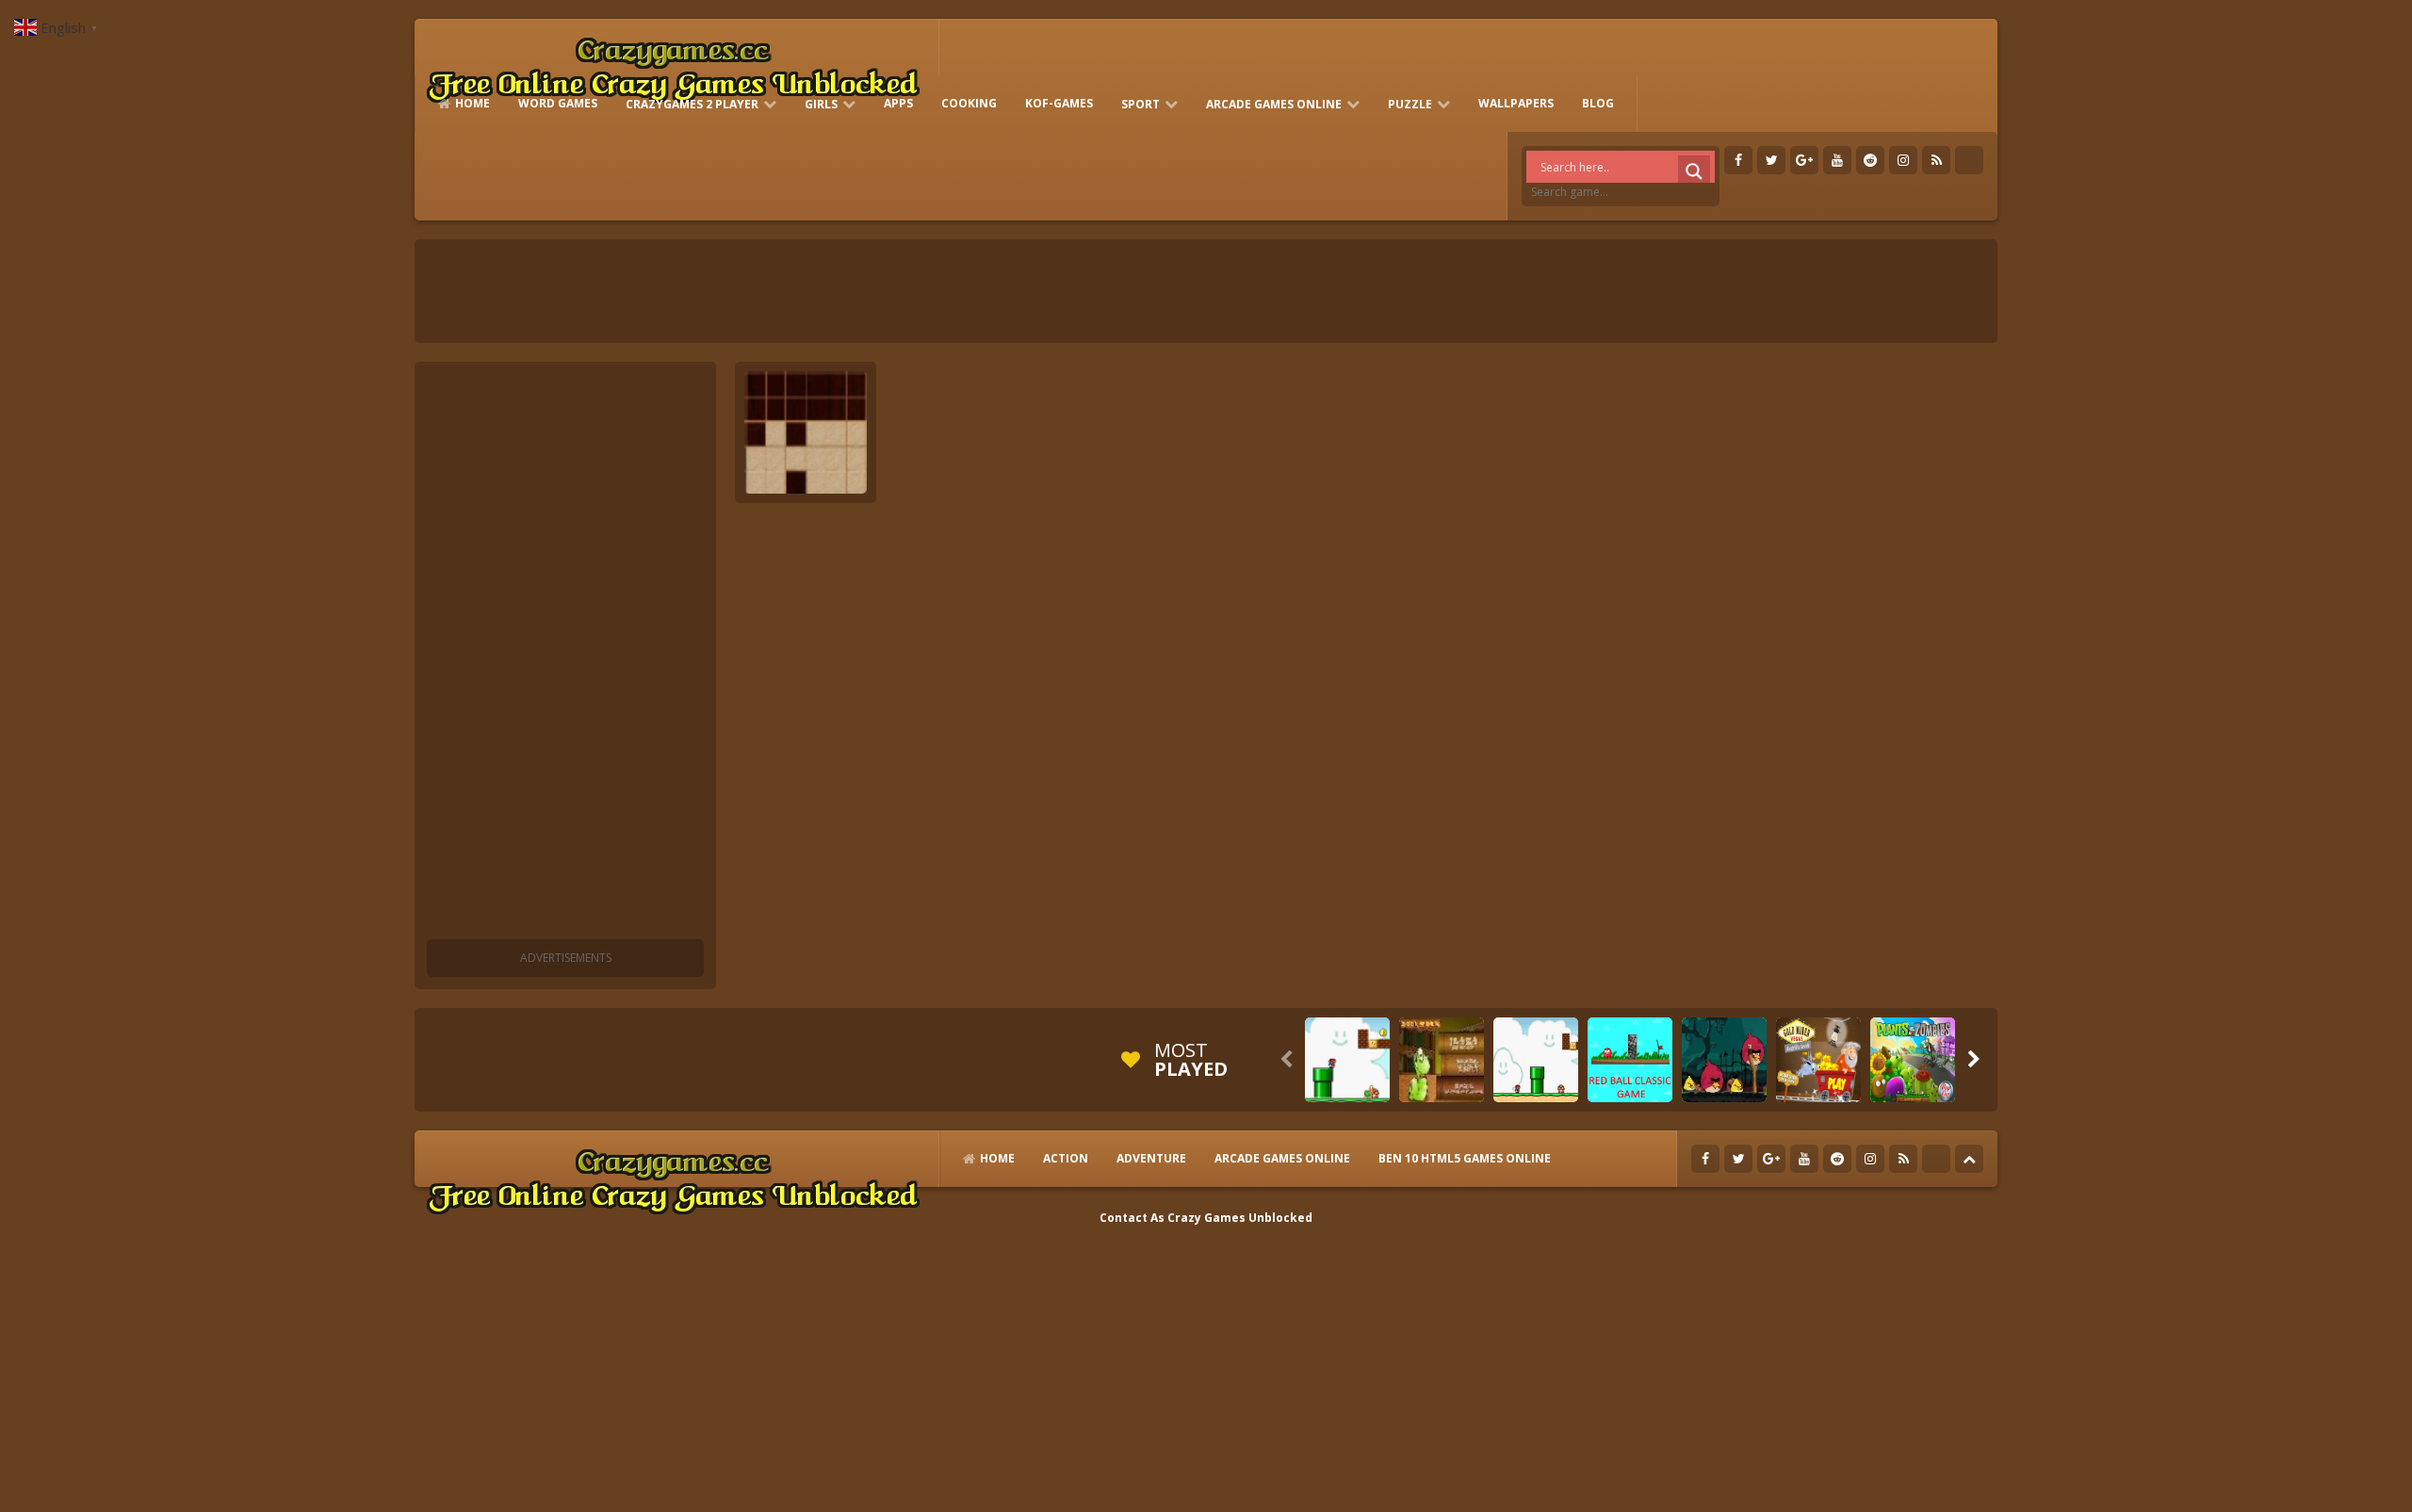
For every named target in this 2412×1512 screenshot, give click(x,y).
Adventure (1151, 1158)
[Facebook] (1738, 160)
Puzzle (1410, 104)
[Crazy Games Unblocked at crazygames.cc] (673, 65)
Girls (821, 104)
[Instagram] (1903, 160)
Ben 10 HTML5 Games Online (1465, 1158)
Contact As (1132, 1218)
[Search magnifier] (1694, 171)
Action (1066, 1158)
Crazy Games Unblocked (1240, 1218)
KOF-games (1059, 103)
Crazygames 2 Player (692, 104)
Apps (898, 103)
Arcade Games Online (1274, 104)
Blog (1598, 103)
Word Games (558, 103)
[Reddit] (1870, 160)
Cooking (969, 103)
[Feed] (1936, 160)
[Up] (1969, 1159)
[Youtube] (1837, 160)
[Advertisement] (565, 654)
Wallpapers (1516, 103)
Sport (1141, 104)
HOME (473, 103)
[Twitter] (1771, 160)
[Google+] (1804, 160)
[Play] (1347, 1060)
